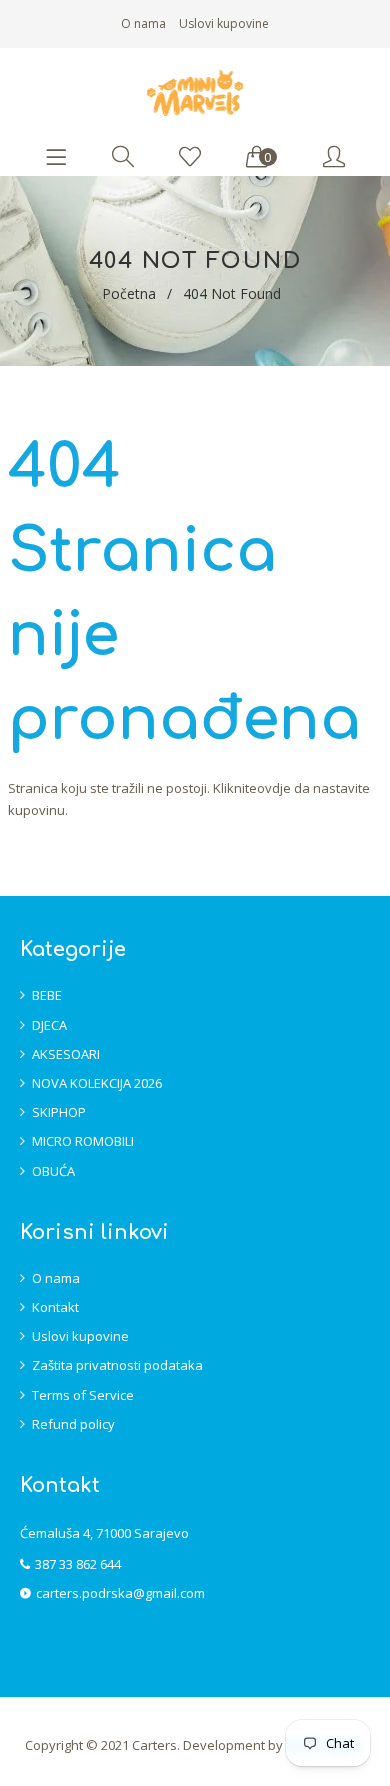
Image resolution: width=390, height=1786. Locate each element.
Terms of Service (83, 1395)
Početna (129, 293)
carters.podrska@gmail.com (120, 1593)
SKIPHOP (59, 1112)
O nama (143, 23)
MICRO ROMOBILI (83, 1141)
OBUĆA (53, 1171)
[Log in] (334, 157)
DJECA (49, 1025)
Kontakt (55, 1307)
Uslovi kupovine (224, 23)
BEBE (47, 995)
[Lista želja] (190, 157)
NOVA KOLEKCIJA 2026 (97, 1083)
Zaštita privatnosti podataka (117, 1365)
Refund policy (73, 1424)
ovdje (274, 788)
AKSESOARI (66, 1054)
